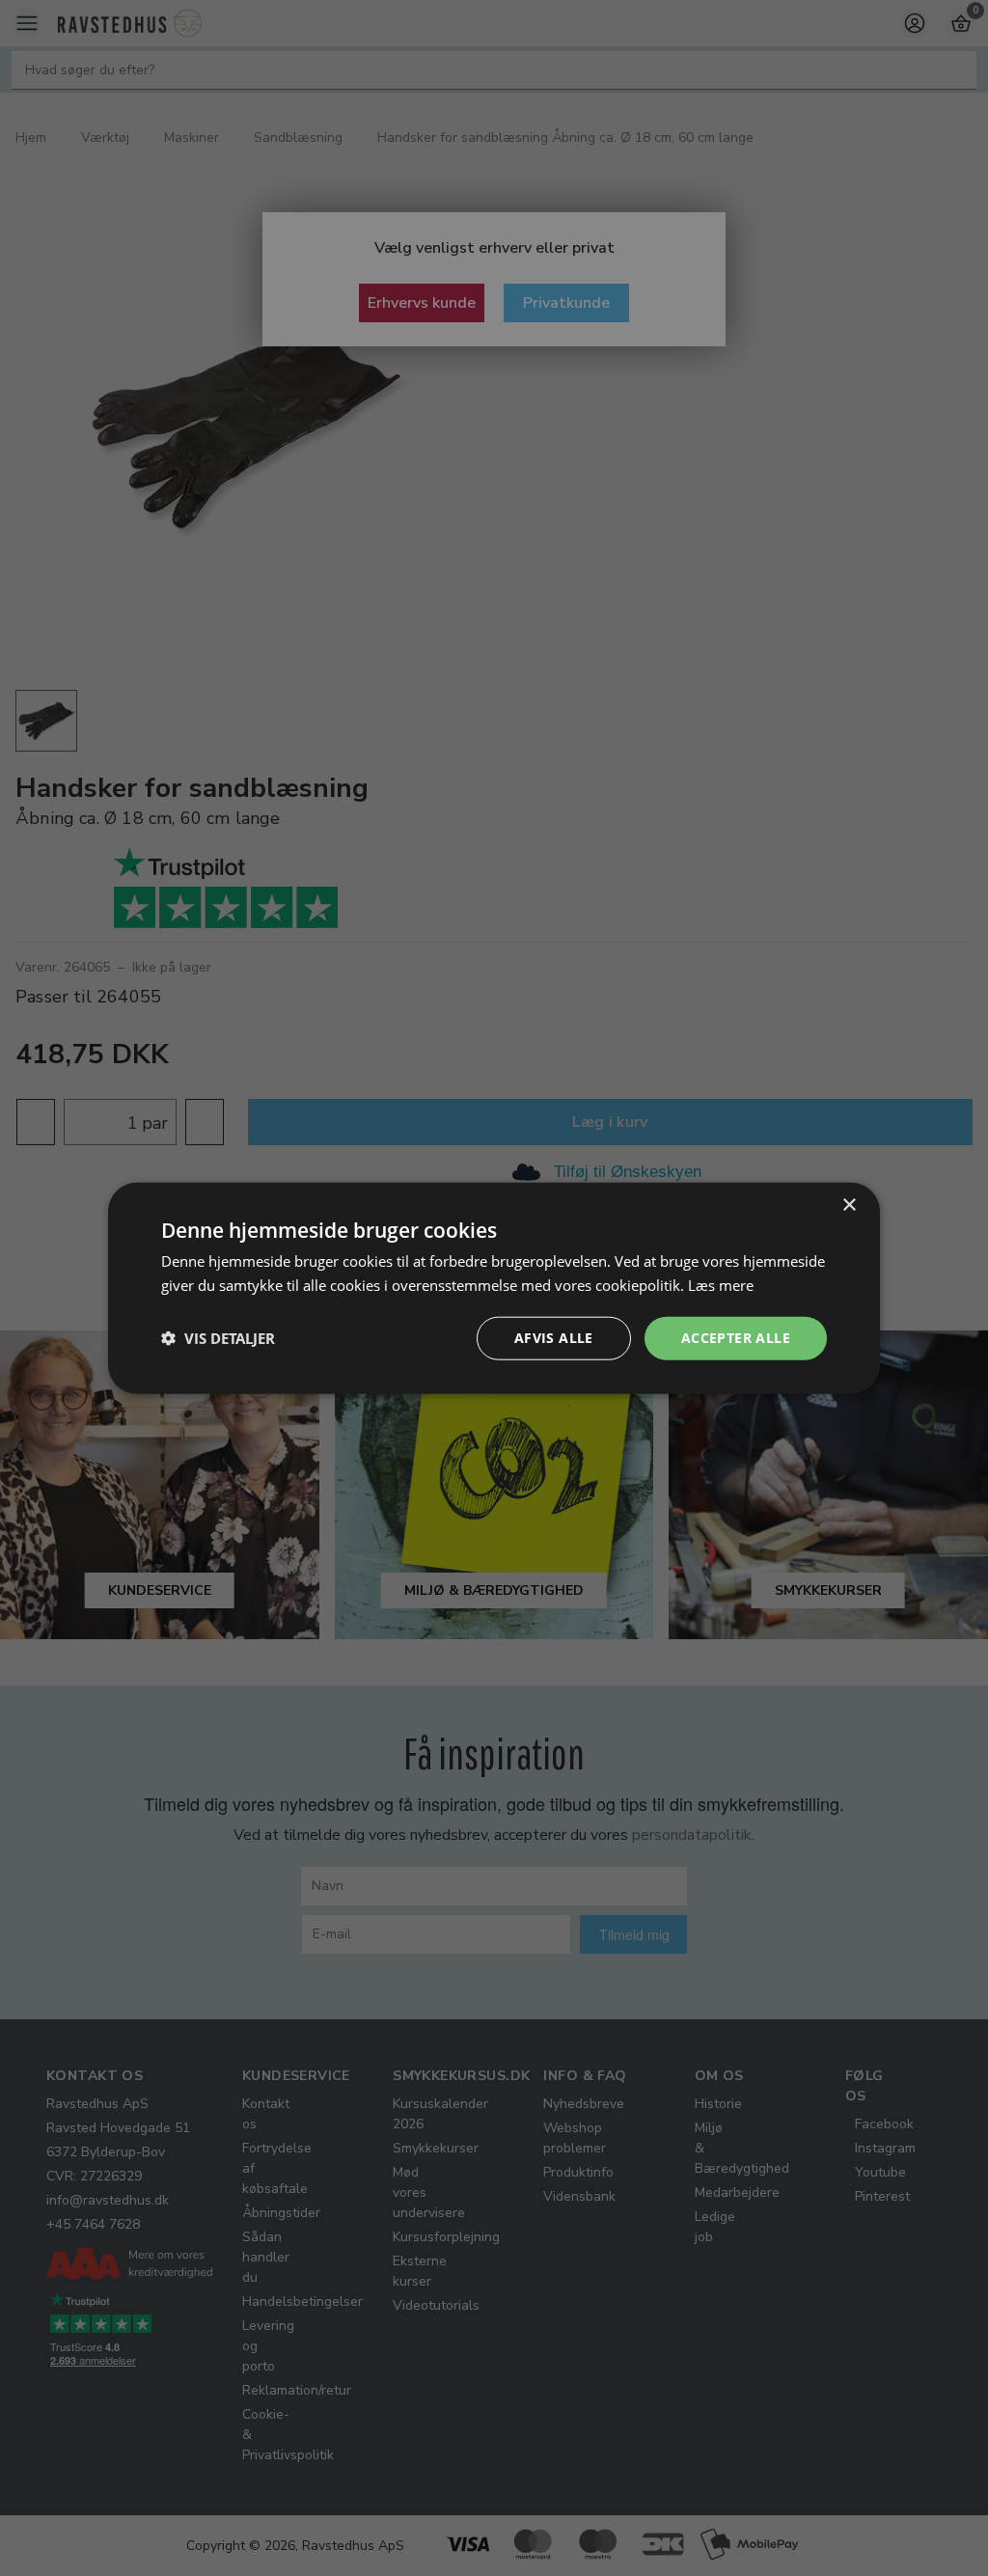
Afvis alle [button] (554, 1338)
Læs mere (721, 1285)
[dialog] (494, 1288)
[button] (218, 1338)
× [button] (849, 1206)
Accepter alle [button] (736, 1338)
